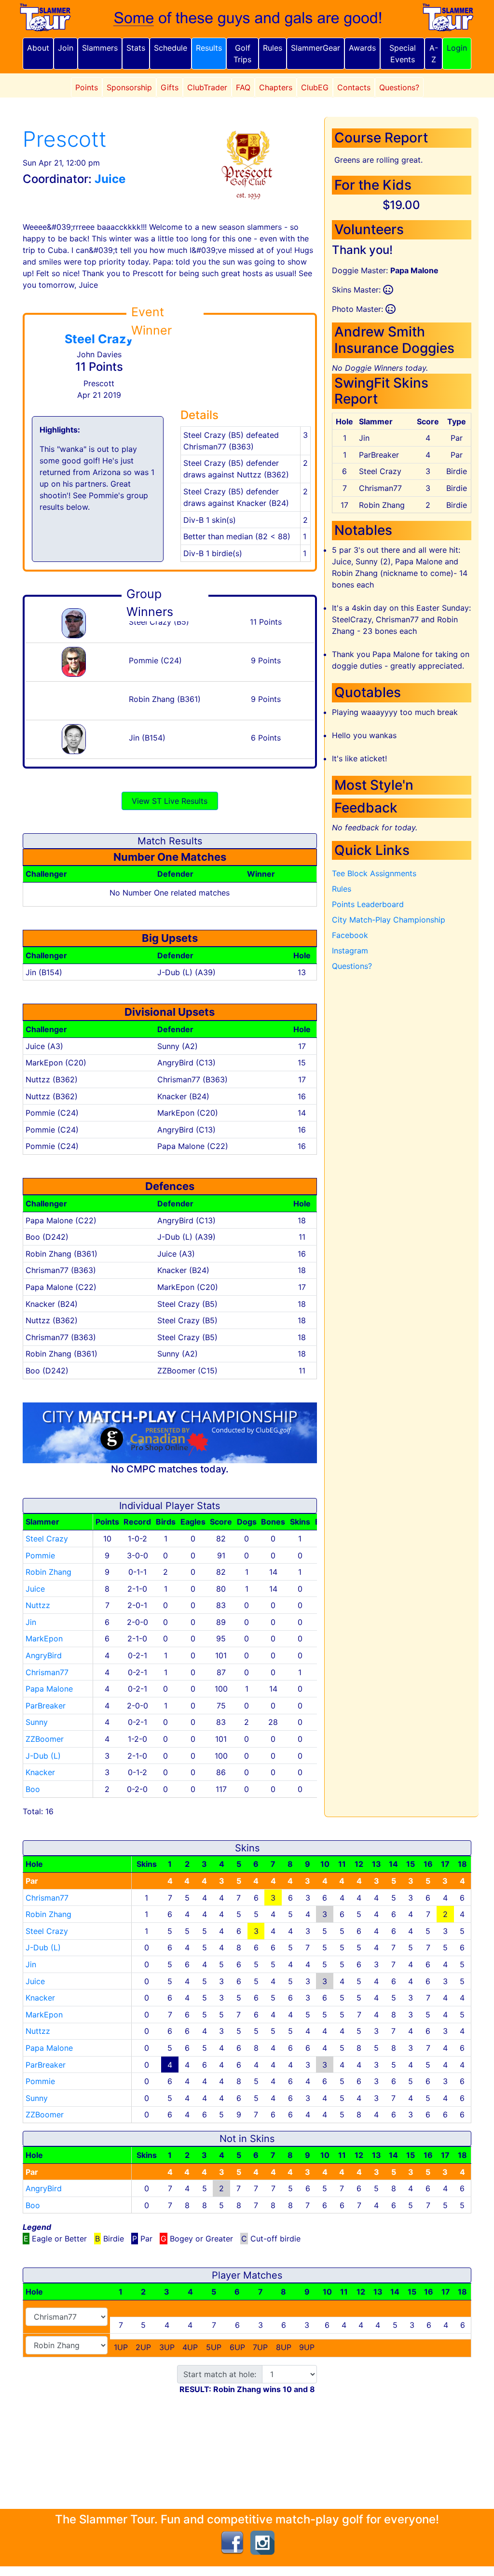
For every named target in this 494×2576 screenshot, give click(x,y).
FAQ (243, 87)
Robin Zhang (48, 1572)
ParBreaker (46, 1706)
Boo (33, 1789)
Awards (362, 48)
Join (66, 48)
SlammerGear (316, 48)
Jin (31, 1622)
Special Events (403, 54)
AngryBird (44, 1655)
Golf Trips (242, 54)
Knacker (40, 1772)
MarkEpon (44, 1638)
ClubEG (315, 87)
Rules (273, 48)
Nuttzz (38, 1605)
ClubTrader (207, 87)
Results (209, 48)
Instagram (350, 951)
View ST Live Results (170, 801)
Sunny (37, 1722)
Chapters (276, 87)
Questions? (399, 87)
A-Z (434, 54)
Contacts (354, 87)
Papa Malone (49, 1689)
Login (457, 48)
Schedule (171, 48)
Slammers (100, 48)
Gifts (170, 87)
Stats (136, 48)
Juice (35, 1589)
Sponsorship (129, 87)
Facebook (350, 935)
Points (87, 87)
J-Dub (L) (43, 1756)
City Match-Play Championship (389, 920)
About (38, 48)
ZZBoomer (45, 1739)
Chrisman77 (47, 1672)
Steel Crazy (99, 339)
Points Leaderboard (368, 904)
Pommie (40, 1555)
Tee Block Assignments (374, 873)
